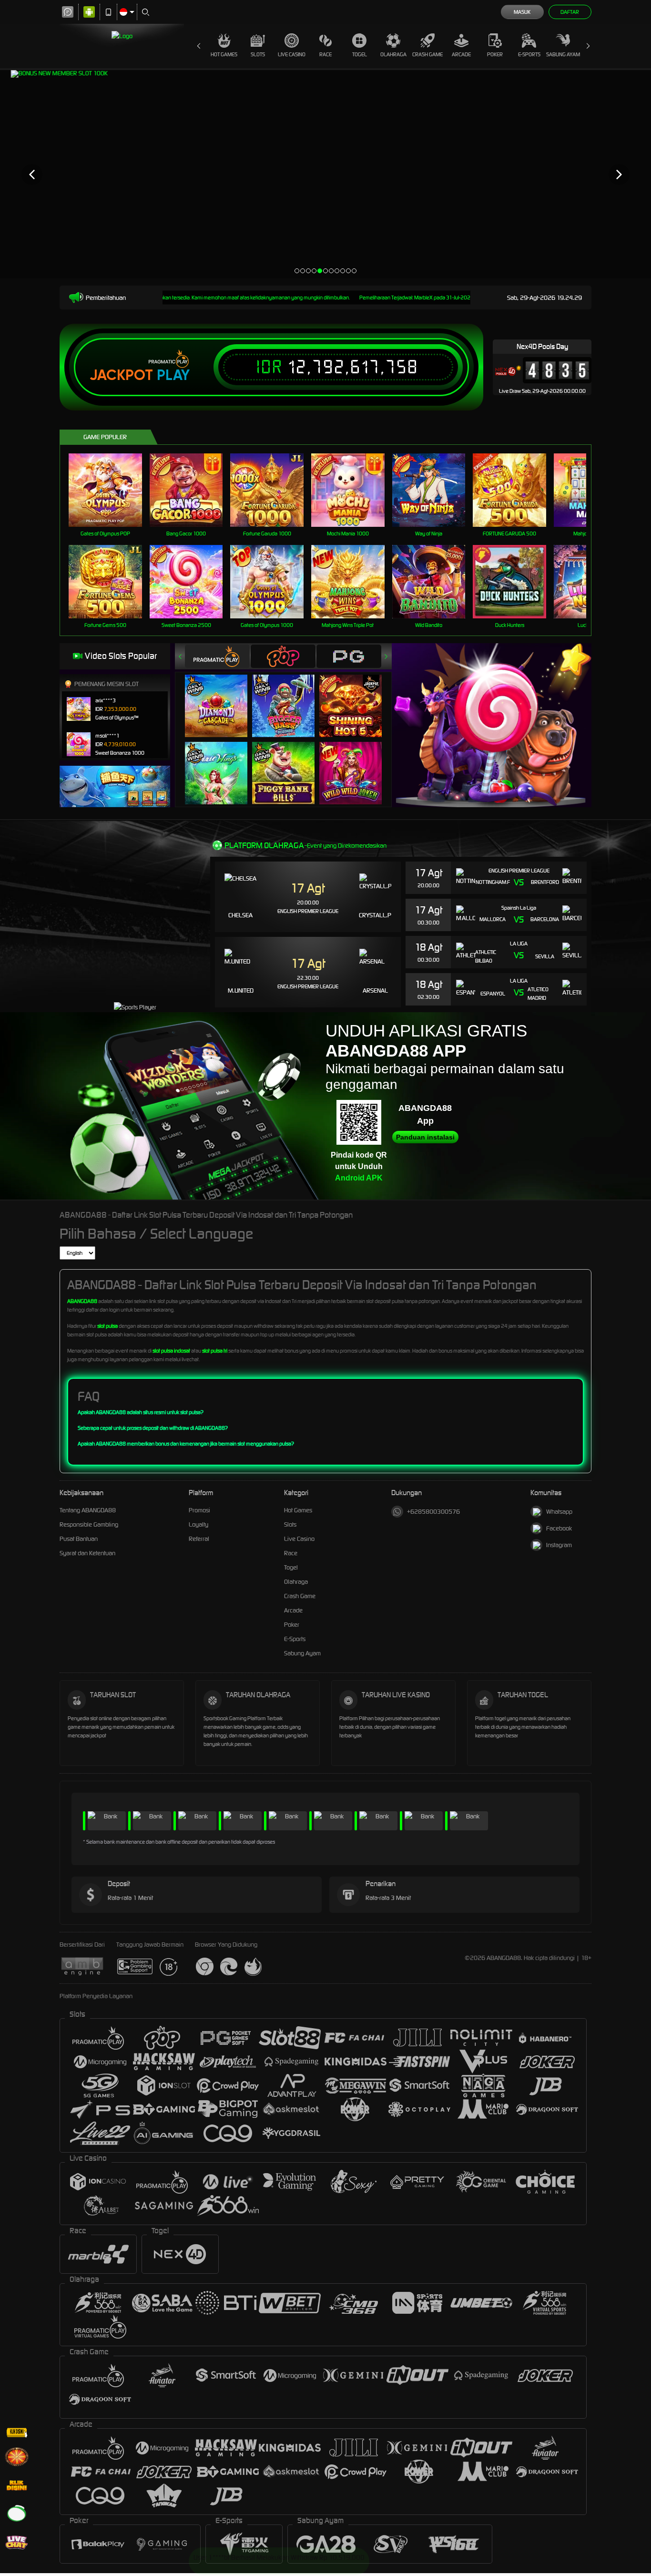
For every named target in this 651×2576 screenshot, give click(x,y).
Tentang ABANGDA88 (88, 1510)
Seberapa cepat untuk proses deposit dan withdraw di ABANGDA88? (153, 1428)
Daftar (570, 12)
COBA (222, 696)
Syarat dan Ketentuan (87, 1553)
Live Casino (292, 54)
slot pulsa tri (215, 1351)
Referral (199, 1539)
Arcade (461, 54)
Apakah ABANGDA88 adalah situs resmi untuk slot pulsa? (141, 1412)
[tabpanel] (325, 174)
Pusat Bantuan (79, 1539)
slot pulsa (107, 1326)
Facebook (559, 1528)
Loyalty (198, 1524)
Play (173, 375)
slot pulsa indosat (171, 1351)
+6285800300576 (433, 1512)
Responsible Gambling (89, 1524)
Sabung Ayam (563, 54)
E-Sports (529, 54)
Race (325, 54)
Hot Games (224, 54)
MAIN (111, 490)
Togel (360, 54)
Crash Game (427, 54)
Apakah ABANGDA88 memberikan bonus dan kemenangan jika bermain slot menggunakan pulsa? (186, 1444)
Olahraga (393, 54)
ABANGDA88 (82, 1301)
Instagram (559, 1545)
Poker (495, 54)
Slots (258, 54)
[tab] (217, 656)
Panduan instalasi (425, 1137)
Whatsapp (559, 1512)
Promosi (199, 1510)
